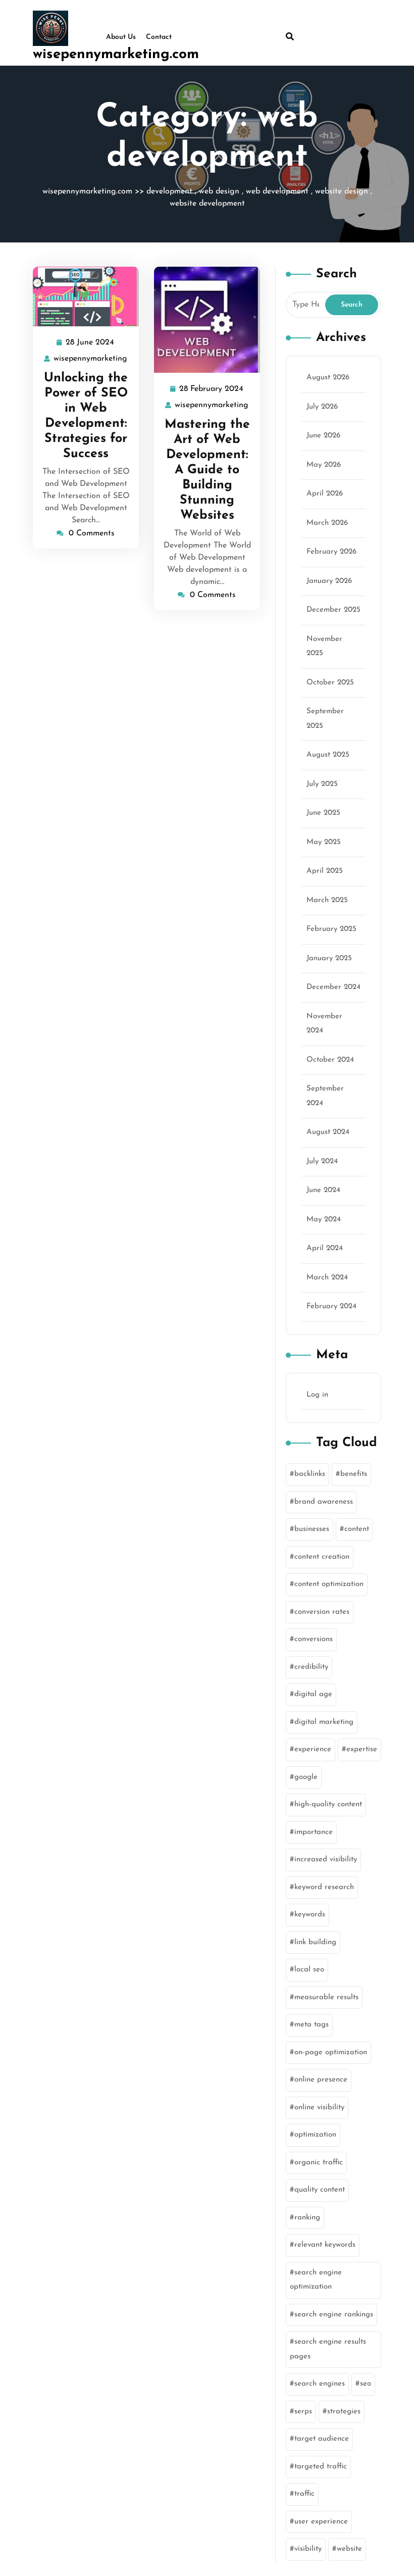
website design (342, 191)
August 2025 (328, 755)
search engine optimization (316, 2280)
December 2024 (333, 987)
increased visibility (326, 1860)
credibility (311, 1667)
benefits (354, 1474)
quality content (320, 2190)
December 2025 (333, 610)
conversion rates (322, 1612)
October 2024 (330, 1060)
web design (219, 191)
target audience (322, 2439)
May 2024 (324, 1220)
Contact (159, 37)
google (306, 1777)
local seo (309, 1970)
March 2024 (327, 1278)
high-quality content (328, 1804)
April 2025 (325, 871)
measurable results (326, 1997)
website (349, 2549)
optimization (315, 2135)
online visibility (319, 2108)
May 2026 (324, 465)
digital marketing (324, 1722)
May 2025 (324, 842)
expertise (362, 1749)
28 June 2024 (90, 344)
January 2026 (329, 581)
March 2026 (327, 523)
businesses (312, 1529)
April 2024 (325, 1248)
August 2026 (328, 378)
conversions (314, 1639)
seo (366, 2384)
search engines (320, 2384)
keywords (310, 1915)
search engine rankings (334, 2315)
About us (121, 37)
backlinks (310, 1474)
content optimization (329, 1584)
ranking (307, 2218)
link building (315, 1942)
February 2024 (331, 1306)
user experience (321, 2522)
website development (207, 204)
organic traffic (319, 2163)
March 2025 (327, 900)
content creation (322, 1557)
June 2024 (323, 1190)
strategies (344, 2412)
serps (303, 2412)
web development (277, 191)
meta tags (312, 2025)
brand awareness (324, 1502)
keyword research (324, 1887)
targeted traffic (321, 2467)
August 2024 (328, 1132)
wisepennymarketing (91, 359)
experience (313, 1749)
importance (314, 1832)
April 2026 (325, 494)
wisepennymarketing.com (116, 55)
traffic (304, 2494)
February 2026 (331, 552)
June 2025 (323, 813)
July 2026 (322, 407)
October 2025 (330, 683)
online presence (321, 2080)
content (357, 1529)
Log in (317, 1395)
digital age (313, 1694)
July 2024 (322, 1161)
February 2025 (331, 929)
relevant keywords (325, 2245)
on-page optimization (331, 2052)
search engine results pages (328, 2349)
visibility (308, 2549)
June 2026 (323, 436)
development (169, 191)
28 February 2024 (212, 390)
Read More (82, 297)
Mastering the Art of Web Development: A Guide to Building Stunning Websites (207, 470)
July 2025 (322, 784)
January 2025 (329, 958)
